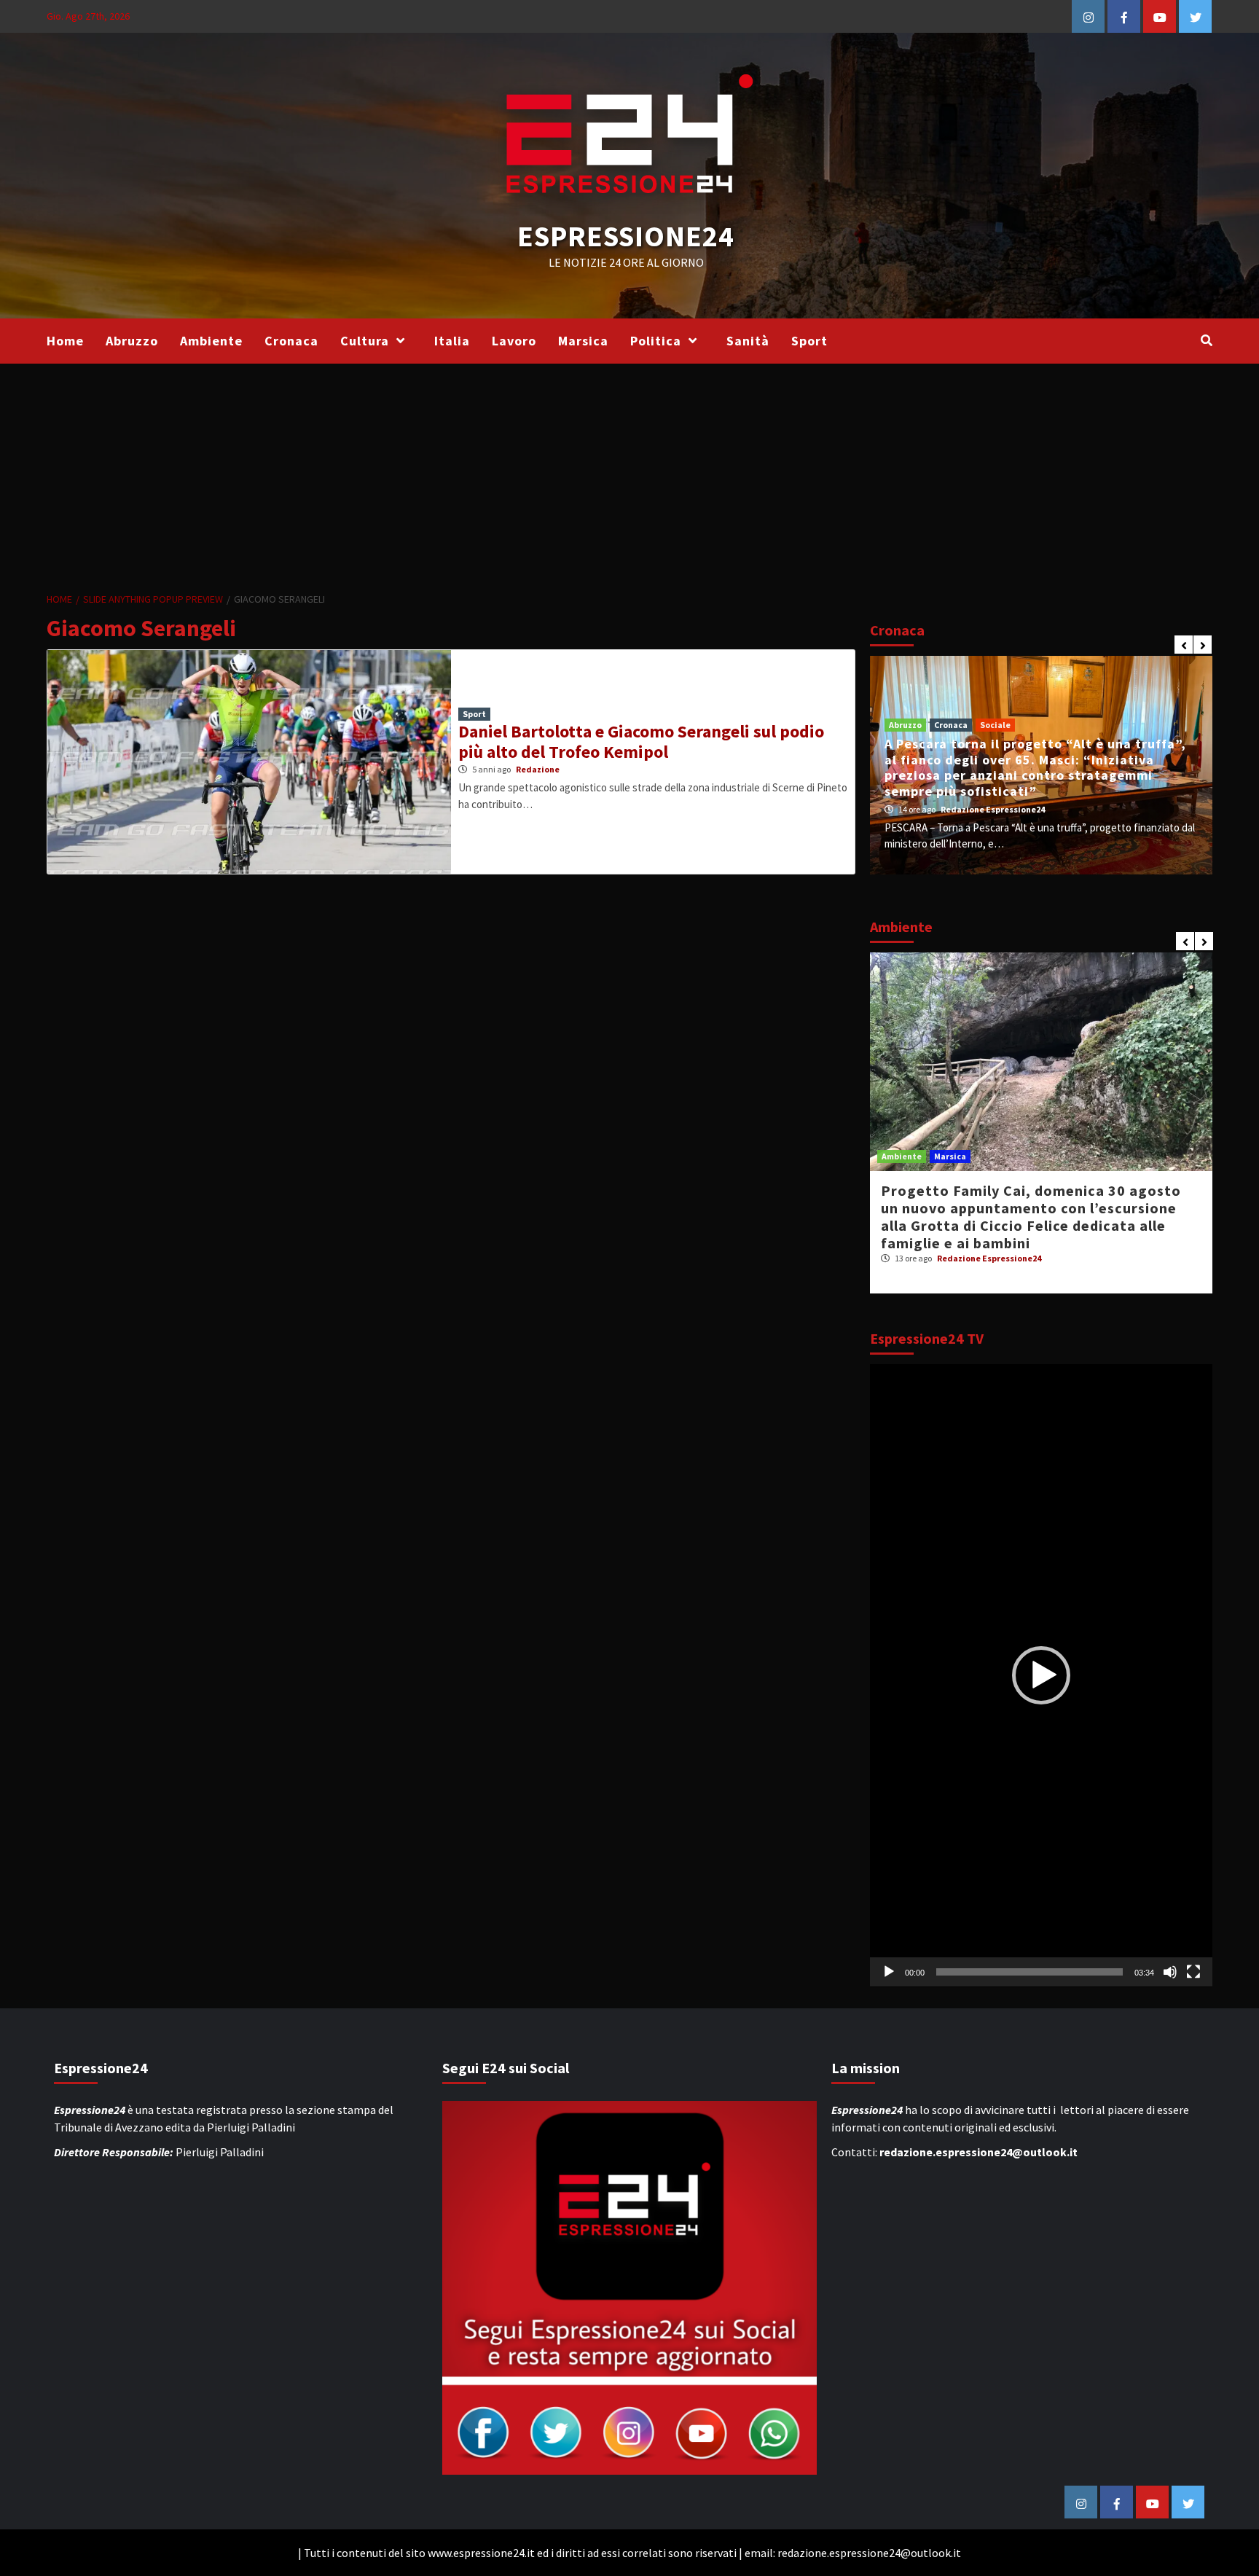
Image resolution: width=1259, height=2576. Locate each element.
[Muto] (1170, 1972)
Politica (656, 341)
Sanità (748, 341)
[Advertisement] (629, 473)
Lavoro (514, 341)
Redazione (538, 769)
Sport (809, 341)
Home (65, 341)
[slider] (1029, 1972)
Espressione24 (626, 236)
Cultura (365, 341)
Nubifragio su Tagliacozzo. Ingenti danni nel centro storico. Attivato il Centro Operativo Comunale (1029, 775)
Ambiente (211, 341)
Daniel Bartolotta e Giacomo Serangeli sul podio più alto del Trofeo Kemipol (641, 742)
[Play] (889, 1972)
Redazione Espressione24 (1000, 809)
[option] (1041, 765)
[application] (1041, 1676)
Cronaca (291, 341)
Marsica (583, 341)
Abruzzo (132, 341)
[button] (1041, 1675)
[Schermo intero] (1193, 1972)
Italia (452, 341)
